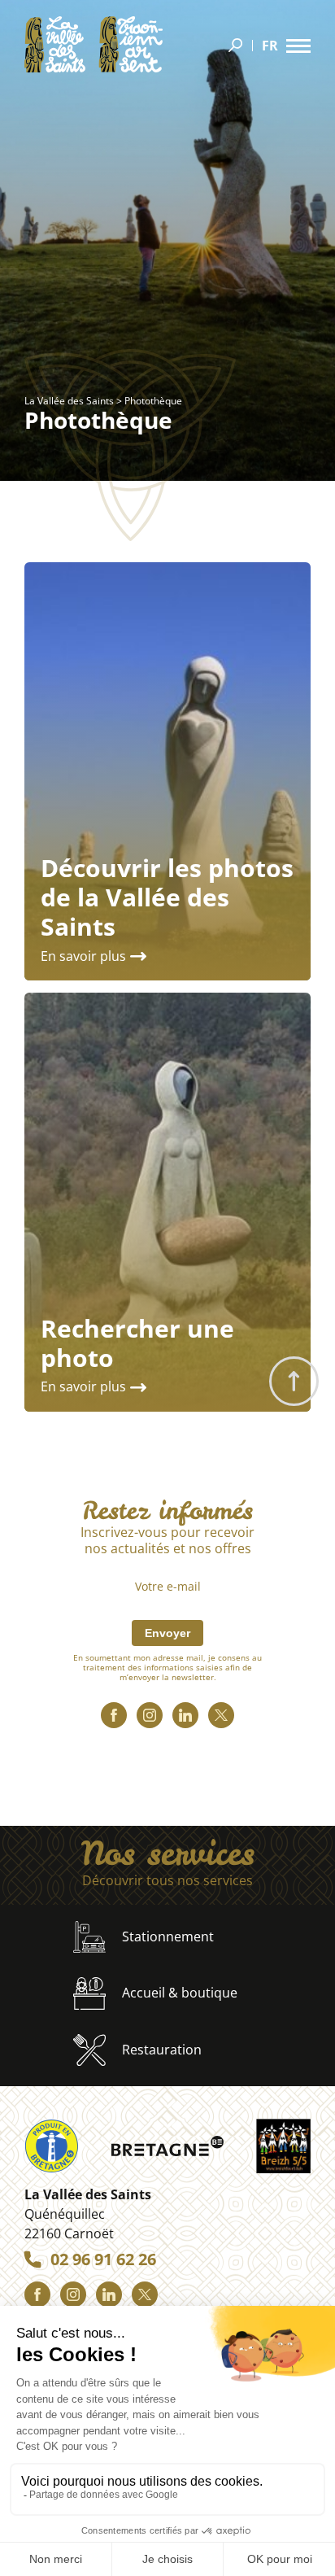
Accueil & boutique (180, 1993)
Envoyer (167, 1633)
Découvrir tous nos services (167, 1881)
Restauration (162, 2050)
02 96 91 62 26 (103, 2259)
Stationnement (168, 1936)
